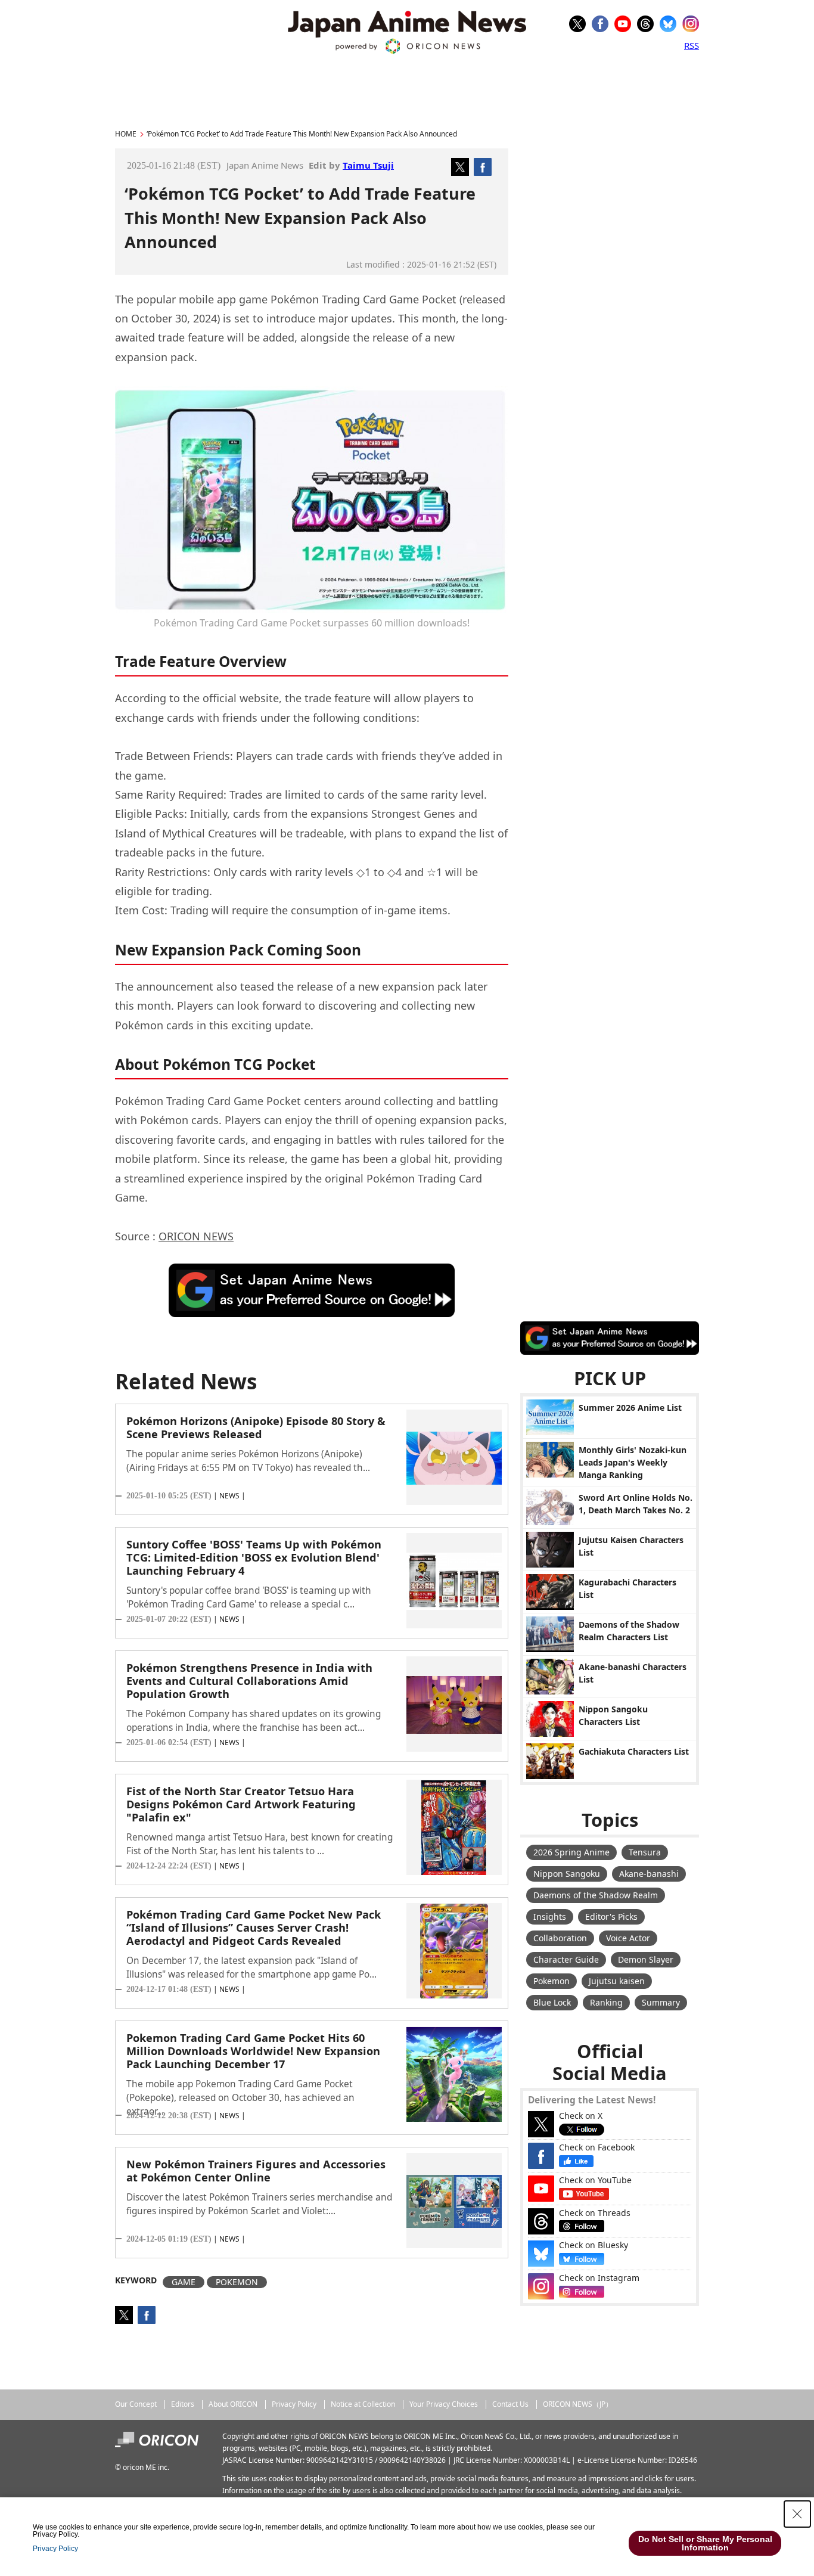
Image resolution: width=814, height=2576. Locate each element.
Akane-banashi (649, 1874)
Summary (661, 2002)
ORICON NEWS (196, 1236)
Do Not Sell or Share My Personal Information (705, 2543)
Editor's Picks (611, 1917)
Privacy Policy (294, 2404)
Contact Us (510, 2404)
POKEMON (237, 2282)
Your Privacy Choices (444, 2404)
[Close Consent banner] (797, 2514)
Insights (550, 1917)
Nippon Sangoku (567, 1874)
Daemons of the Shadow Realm (596, 1895)
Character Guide (566, 1959)
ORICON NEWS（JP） (578, 2404)
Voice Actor (628, 1938)
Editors (183, 2404)
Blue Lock (552, 2002)
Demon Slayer (646, 1959)
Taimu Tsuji (368, 165)
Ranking (606, 2002)
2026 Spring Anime (571, 1852)
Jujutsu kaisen (617, 1981)
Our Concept (136, 2404)
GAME (184, 2282)
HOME (126, 134)
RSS (692, 45)
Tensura (645, 1852)
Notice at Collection (363, 2404)
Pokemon (552, 1981)
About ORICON (233, 2404)
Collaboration (560, 1938)
